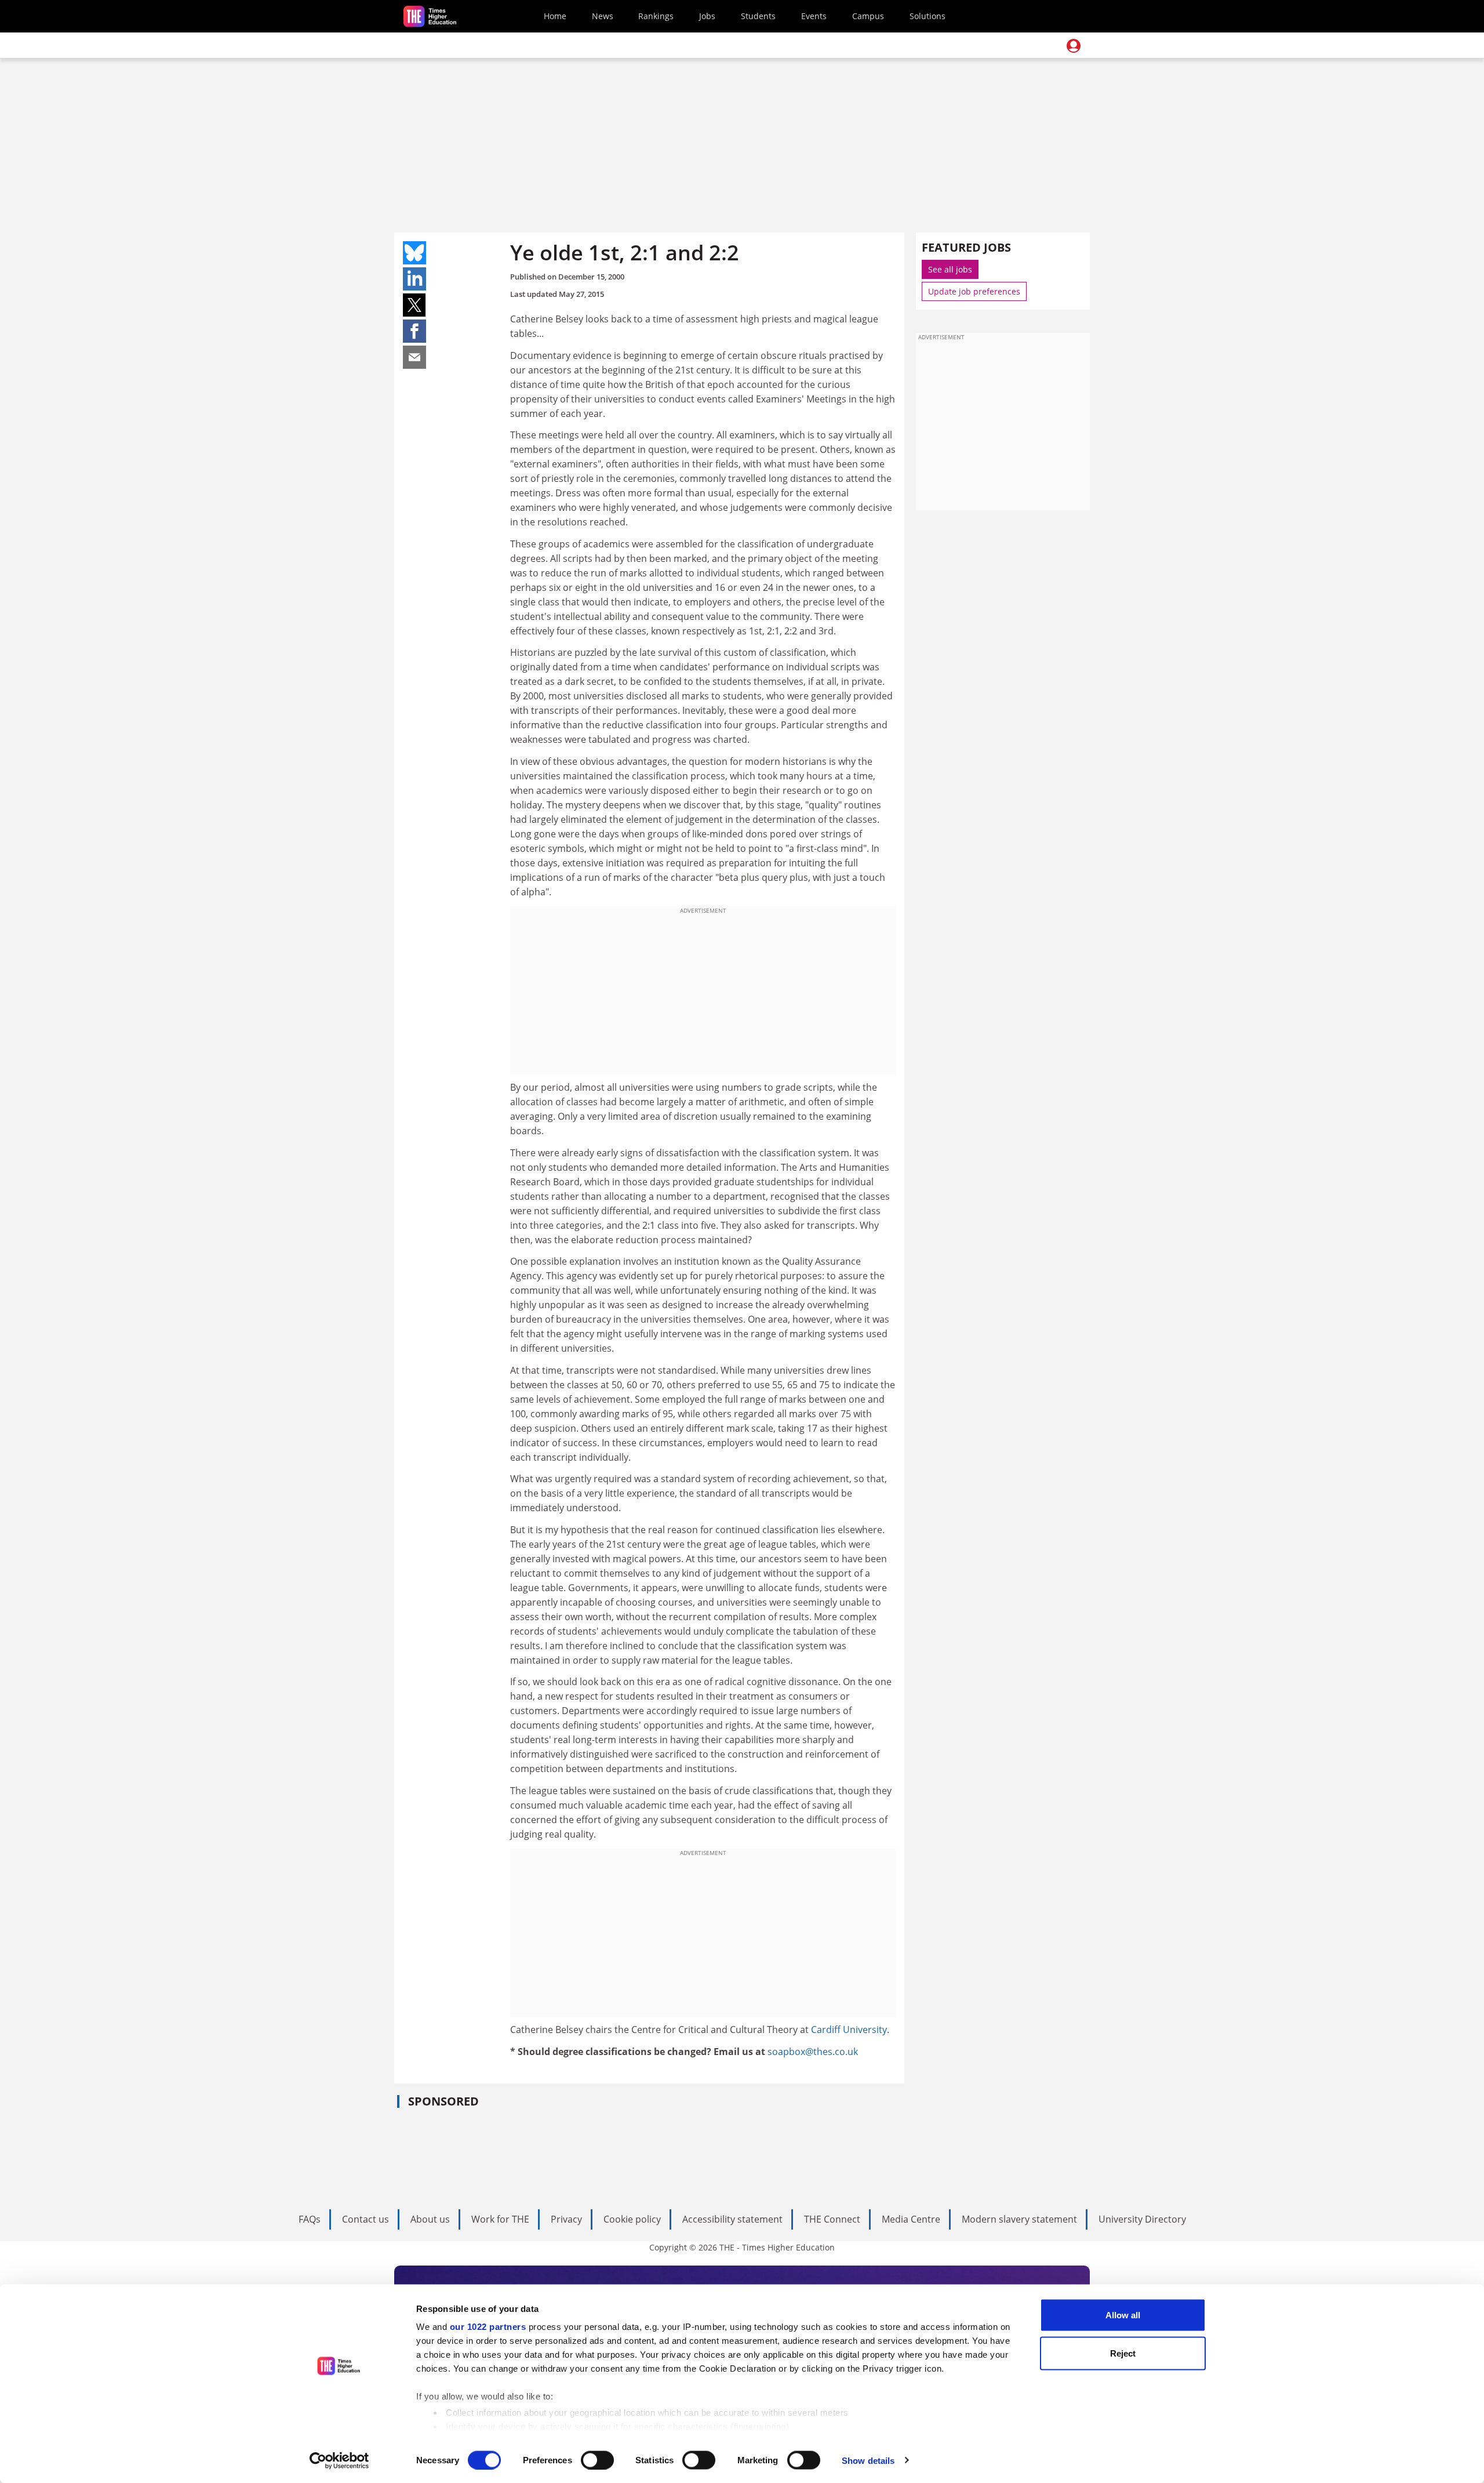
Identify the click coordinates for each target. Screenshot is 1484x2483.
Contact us (365, 2219)
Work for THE (500, 2219)
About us (430, 2219)
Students (758, 16)
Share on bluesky (414, 253)
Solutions (927, 16)
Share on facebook (414, 331)
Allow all (1123, 2315)
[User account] (1074, 46)
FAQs (310, 2219)
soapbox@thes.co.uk (813, 2052)
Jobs (707, 16)
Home (555, 16)
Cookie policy (632, 2219)
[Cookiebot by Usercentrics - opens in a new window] (339, 2460)
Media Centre (911, 2219)
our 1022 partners (488, 2327)
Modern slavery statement (1019, 2219)
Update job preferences (974, 291)
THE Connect (832, 2219)
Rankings (656, 16)
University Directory (1142, 2219)
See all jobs (950, 269)
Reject (1123, 2353)
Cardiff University (849, 2030)
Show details (868, 2460)
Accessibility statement (732, 2219)
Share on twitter (414, 305)
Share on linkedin (414, 279)
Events (814, 16)
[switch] (597, 2460)
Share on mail (414, 357)
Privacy (566, 2219)
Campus (868, 16)
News (603, 16)
